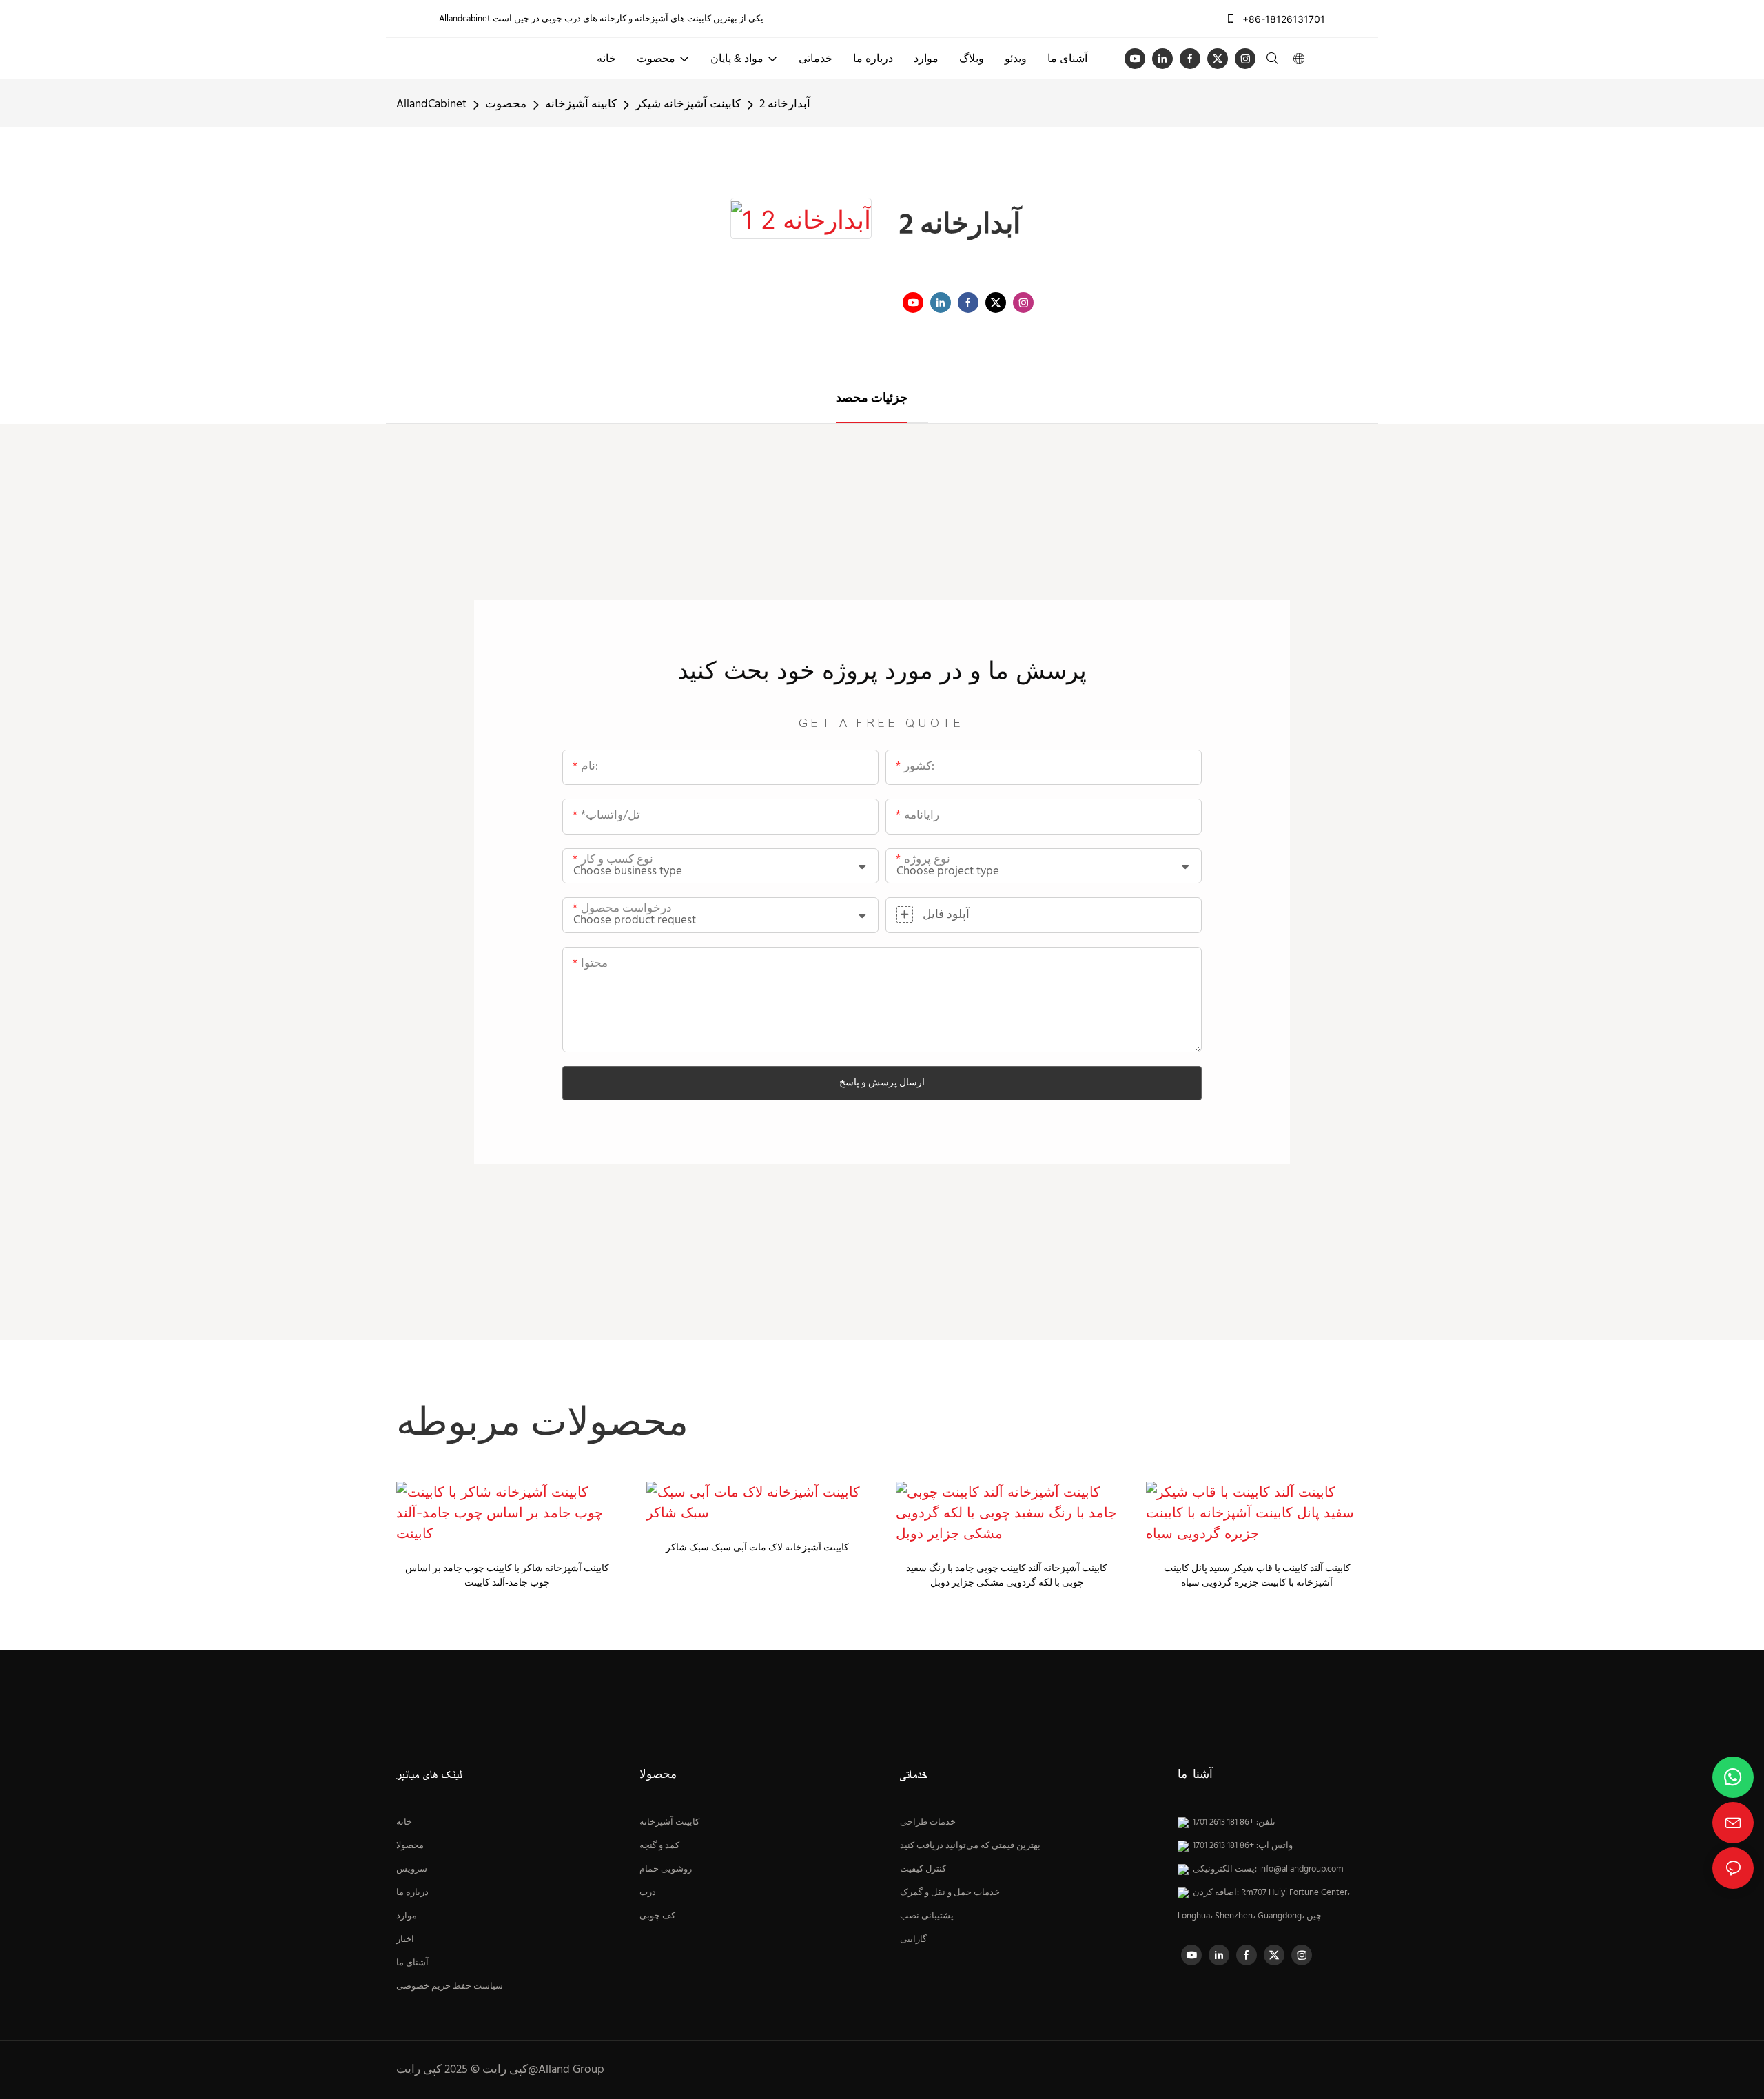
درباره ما (412, 1893)
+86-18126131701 (1282, 19)
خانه (404, 1823)
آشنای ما (412, 1963)
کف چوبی (657, 1916)
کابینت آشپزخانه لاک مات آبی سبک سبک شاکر (757, 1548)
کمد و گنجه (659, 1846)
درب (648, 1893)
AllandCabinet (431, 104)
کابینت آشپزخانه (669, 1823)
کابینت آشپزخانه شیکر (688, 104)
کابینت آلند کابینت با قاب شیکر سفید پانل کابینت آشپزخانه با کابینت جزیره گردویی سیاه (1257, 1576)
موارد (407, 1916)
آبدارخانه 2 (785, 104)
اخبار (405, 1940)
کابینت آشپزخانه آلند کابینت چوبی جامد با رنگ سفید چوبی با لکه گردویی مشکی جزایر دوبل (1007, 1576)
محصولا (410, 1846)
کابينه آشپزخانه (581, 104)
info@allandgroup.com (1301, 1870)
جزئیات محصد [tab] (872, 399)
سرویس (412, 1870)
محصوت (506, 104)
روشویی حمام (666, 1870)
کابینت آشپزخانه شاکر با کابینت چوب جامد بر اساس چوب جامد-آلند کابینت (507, 1576)
